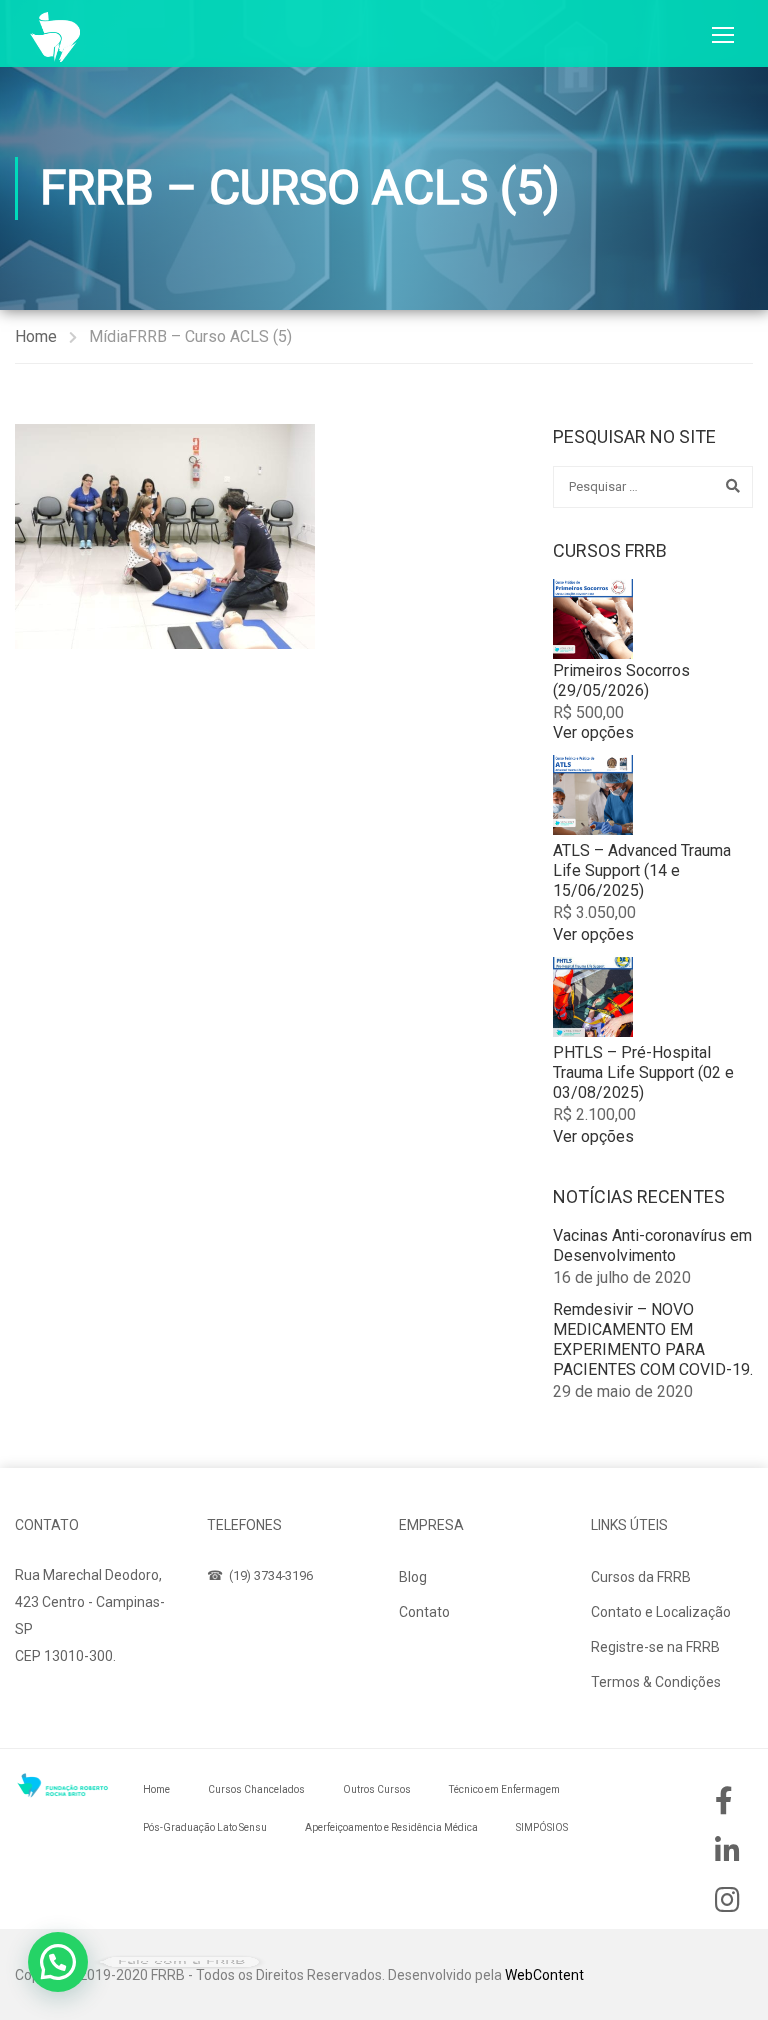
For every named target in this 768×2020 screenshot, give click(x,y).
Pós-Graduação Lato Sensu (205, 1827)
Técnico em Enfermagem (504, 1789)
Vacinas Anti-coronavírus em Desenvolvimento (652, 1245)
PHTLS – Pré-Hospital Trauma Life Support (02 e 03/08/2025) (643, 1072)
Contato (424, 1612)
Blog (413, 1577)
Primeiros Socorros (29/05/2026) (621, 680)
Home (36, 336)
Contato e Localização (661, 1612)
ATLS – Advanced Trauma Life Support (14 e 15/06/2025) (642, 870)
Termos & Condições (656, 1682)
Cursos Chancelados (256, 1789)
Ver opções (593, 732)
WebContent (544, 1975)
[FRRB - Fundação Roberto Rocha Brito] (55, 37)
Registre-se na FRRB (655, 1647)
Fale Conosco (78, 1704)
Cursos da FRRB (641, 1577)
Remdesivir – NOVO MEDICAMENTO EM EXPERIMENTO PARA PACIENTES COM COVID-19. (653, 1339)
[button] (58, 1962)
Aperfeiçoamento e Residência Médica (391, 1827)
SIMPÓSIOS (542, 1827)
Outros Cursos (377, 1789)
